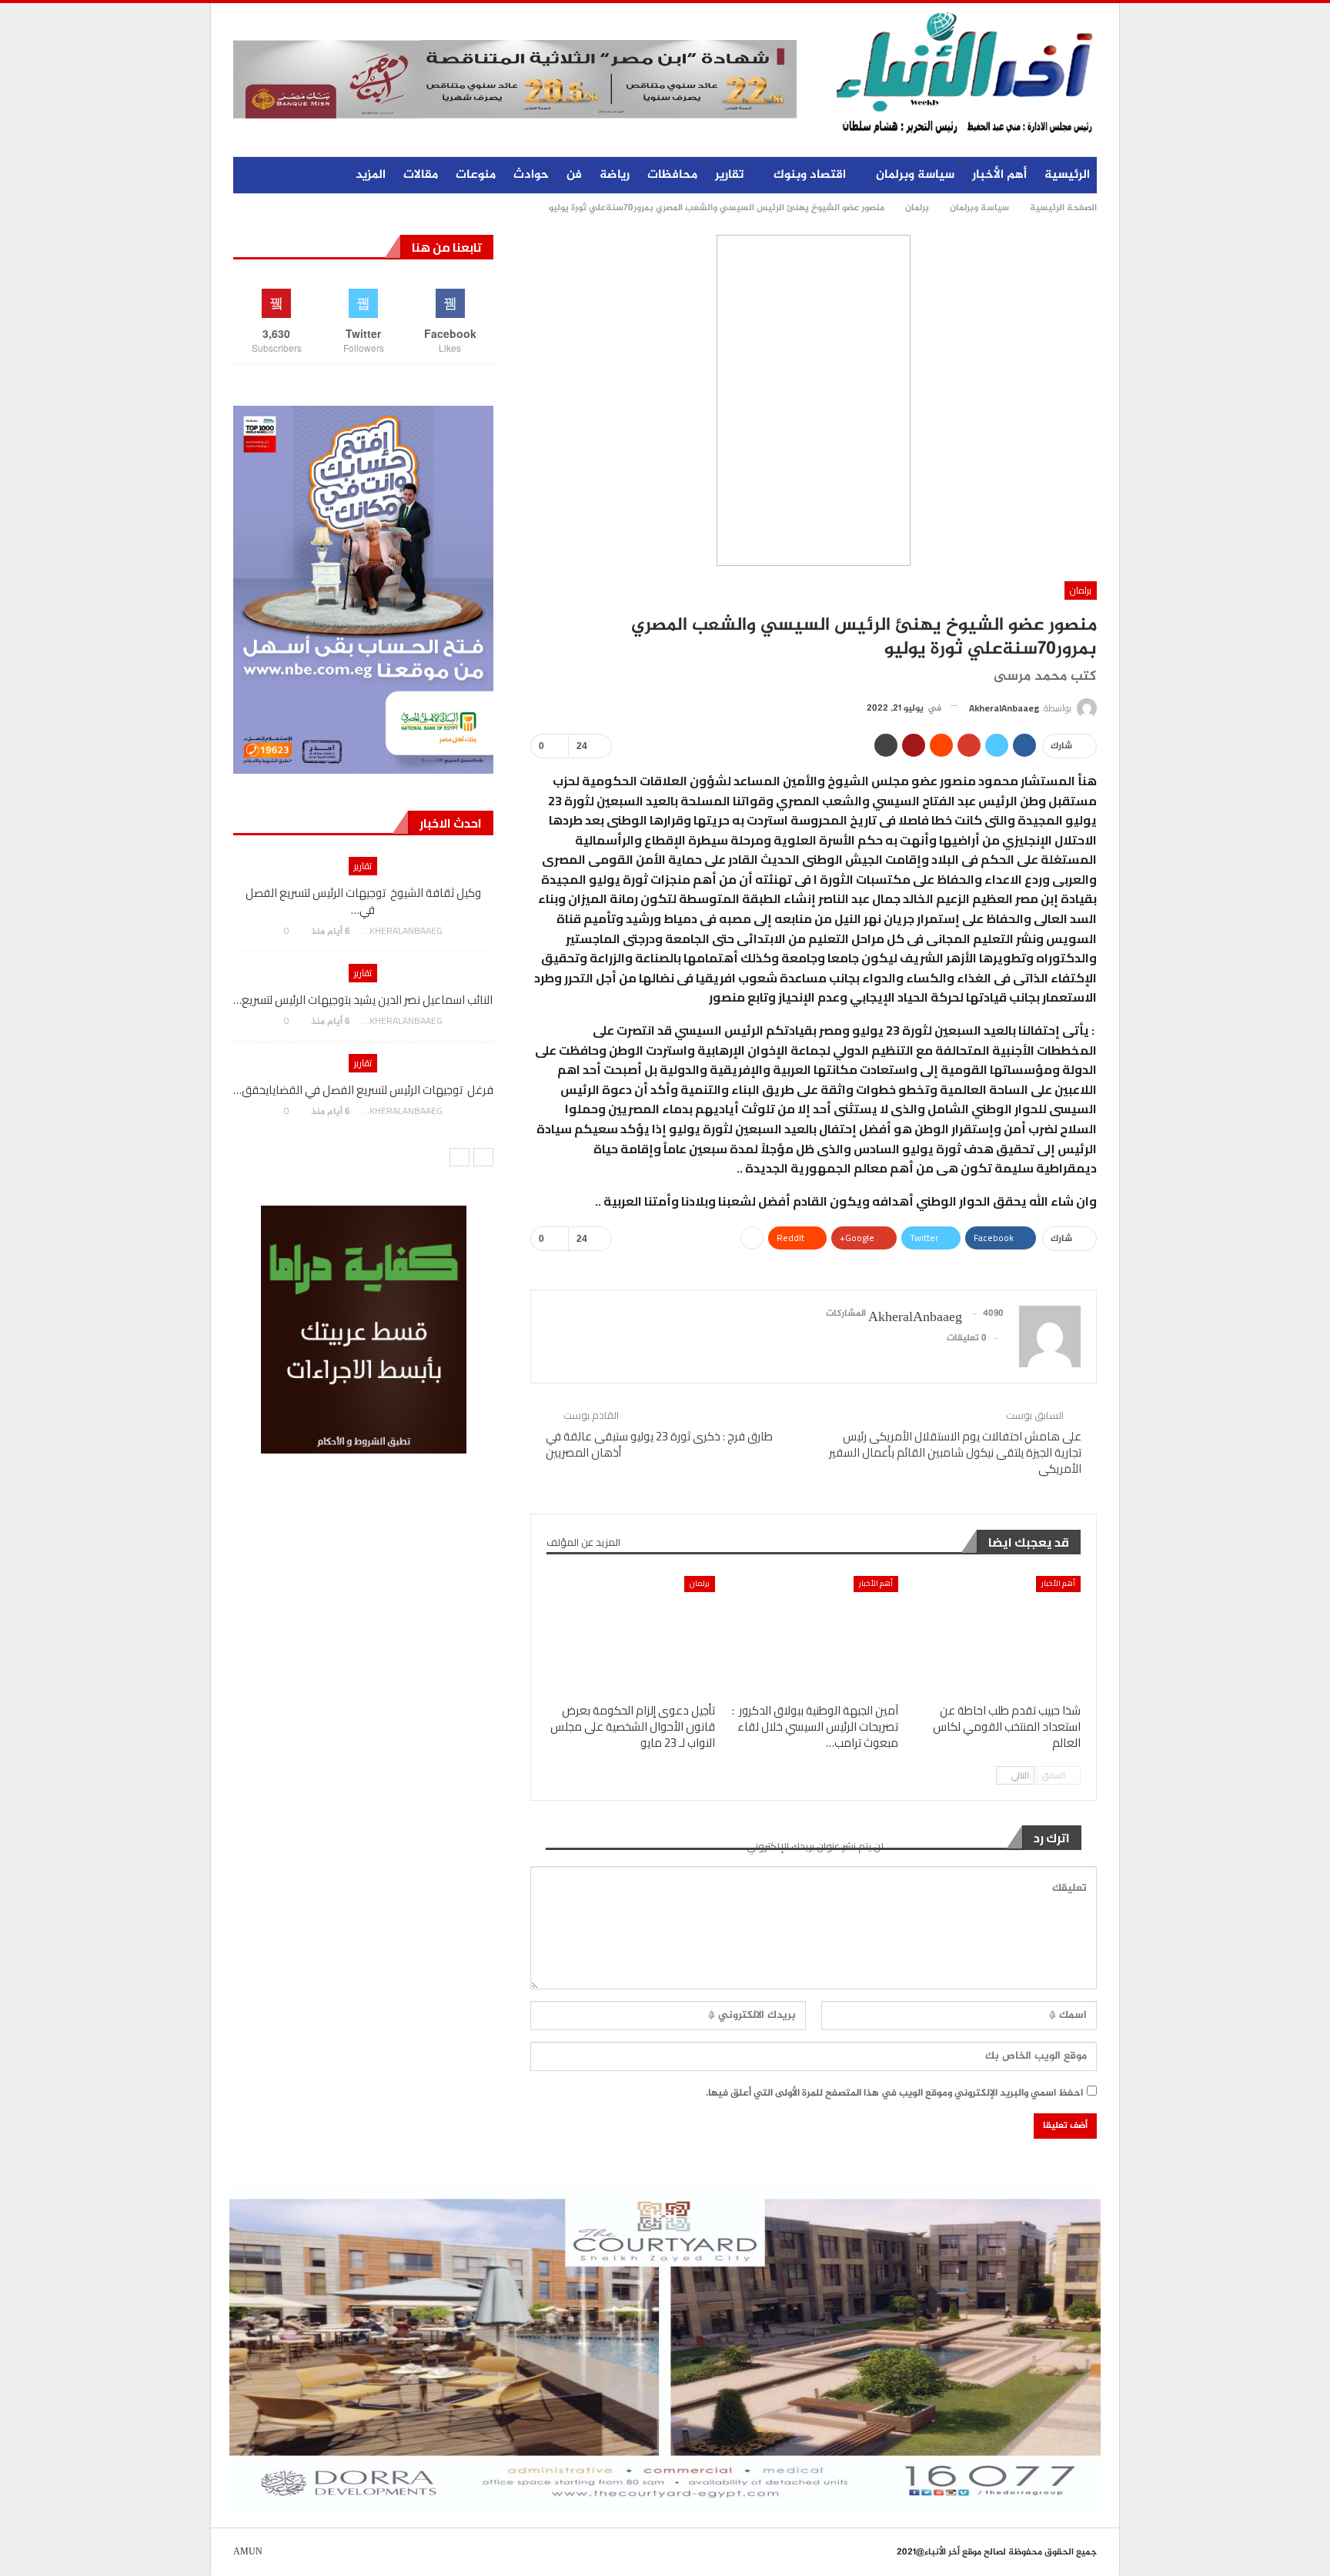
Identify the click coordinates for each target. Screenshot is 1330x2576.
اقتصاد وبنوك (810, 175)
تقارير (729, 175)
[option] (363, 994)
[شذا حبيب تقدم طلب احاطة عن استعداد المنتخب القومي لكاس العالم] (996, 1635)
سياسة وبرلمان (915, 175)
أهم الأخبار (999, 175)
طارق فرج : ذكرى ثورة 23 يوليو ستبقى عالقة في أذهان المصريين (659, 1444)
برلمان (1081, 590)
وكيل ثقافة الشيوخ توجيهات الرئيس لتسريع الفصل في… (363, 901)
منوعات (476, 175)
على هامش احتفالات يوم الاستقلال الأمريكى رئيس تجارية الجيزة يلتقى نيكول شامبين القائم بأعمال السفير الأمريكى (955, 1452)
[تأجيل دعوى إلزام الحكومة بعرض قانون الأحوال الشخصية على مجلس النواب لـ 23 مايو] (631, 1635)
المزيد (371, 175)
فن (574, 175)
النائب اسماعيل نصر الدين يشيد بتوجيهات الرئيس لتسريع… (363, 1000)
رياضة (615, 175)
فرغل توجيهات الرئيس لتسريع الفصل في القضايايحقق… (363, 1090)
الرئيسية (1067, 175)
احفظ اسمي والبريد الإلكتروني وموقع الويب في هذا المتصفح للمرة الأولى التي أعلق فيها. (894, 2093)
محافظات (672, 175)
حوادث (531, 175)
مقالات (421, 175)
